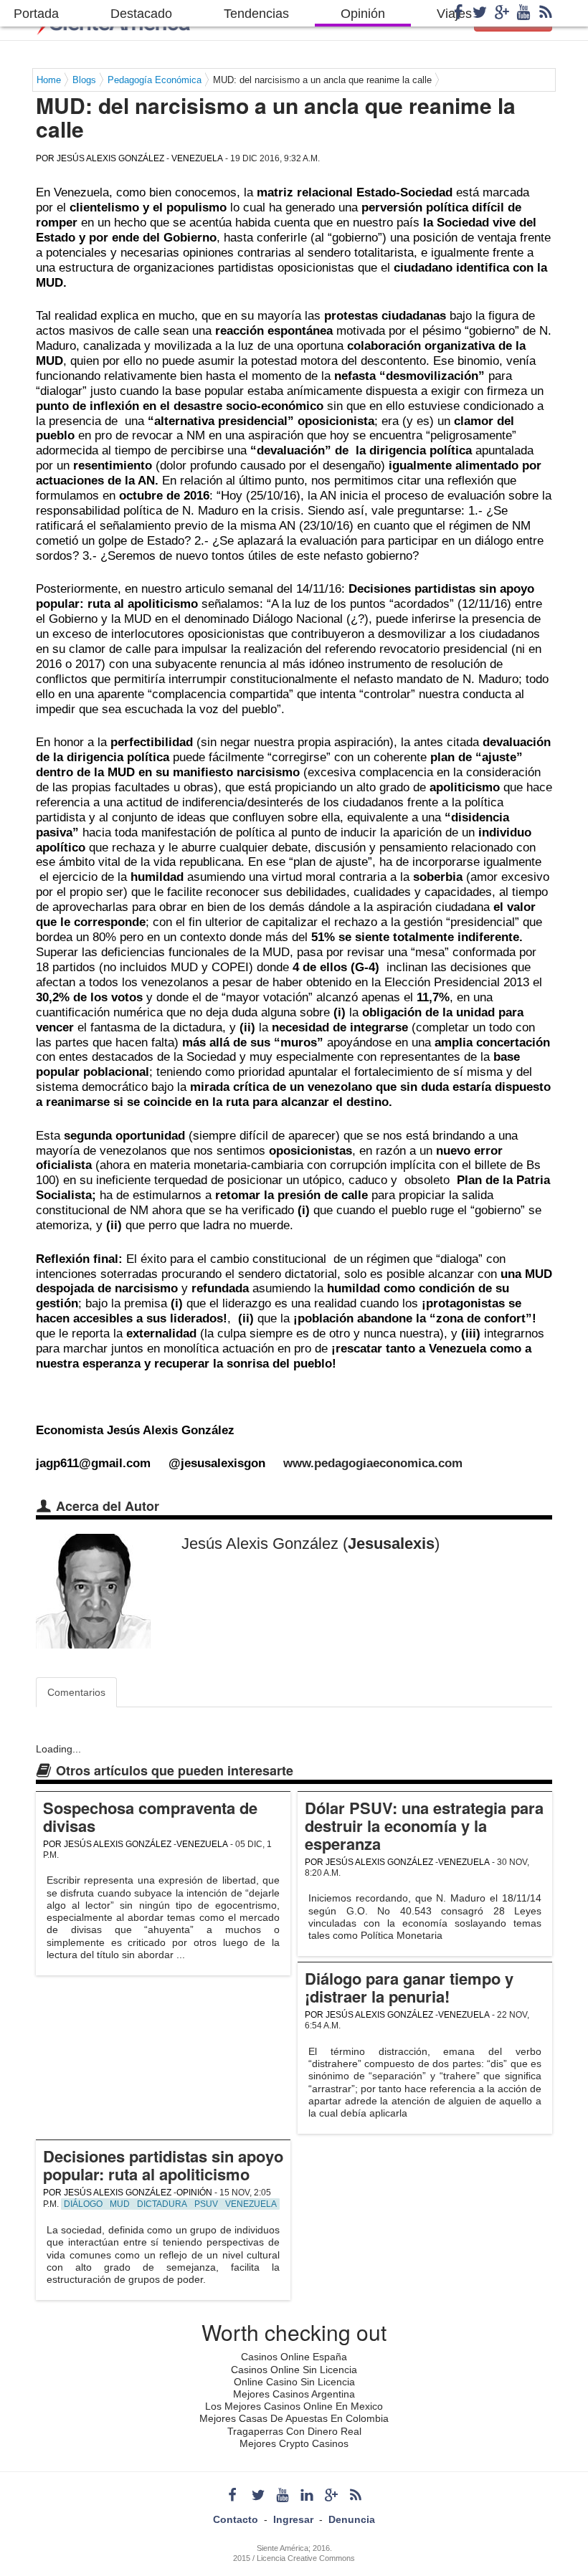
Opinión (363, 14)
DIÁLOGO (83, 2204)
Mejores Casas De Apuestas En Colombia (294, 2418)
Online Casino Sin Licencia (294, 2382)
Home (49, 80)
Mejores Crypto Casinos (294, 2443)
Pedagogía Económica (155, 80)
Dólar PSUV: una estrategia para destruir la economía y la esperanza (424, 1826)
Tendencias (256, 14)
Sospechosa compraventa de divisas (150, 1817)
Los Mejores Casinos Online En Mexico (294, 2406)
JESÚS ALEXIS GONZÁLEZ (110, 158)
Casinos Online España (294, 2357)
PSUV (206, 2204)
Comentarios (76, 1692)
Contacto (236, 2519)
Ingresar (293, 2519)
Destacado (141, 14)
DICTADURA (162, 2204)
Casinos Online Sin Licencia (294, 2370)
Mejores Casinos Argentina (294, 2394)
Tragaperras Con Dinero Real (294, 2431)
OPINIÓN (194, 2193)
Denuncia (352, 2519)
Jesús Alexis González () (310, 1544)
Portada (36, 14)
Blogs (84, 80)
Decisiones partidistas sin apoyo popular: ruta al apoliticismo (163, 2165)
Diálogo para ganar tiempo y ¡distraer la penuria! (409, 1987)
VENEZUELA (197, 158)
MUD (120, 2204)
